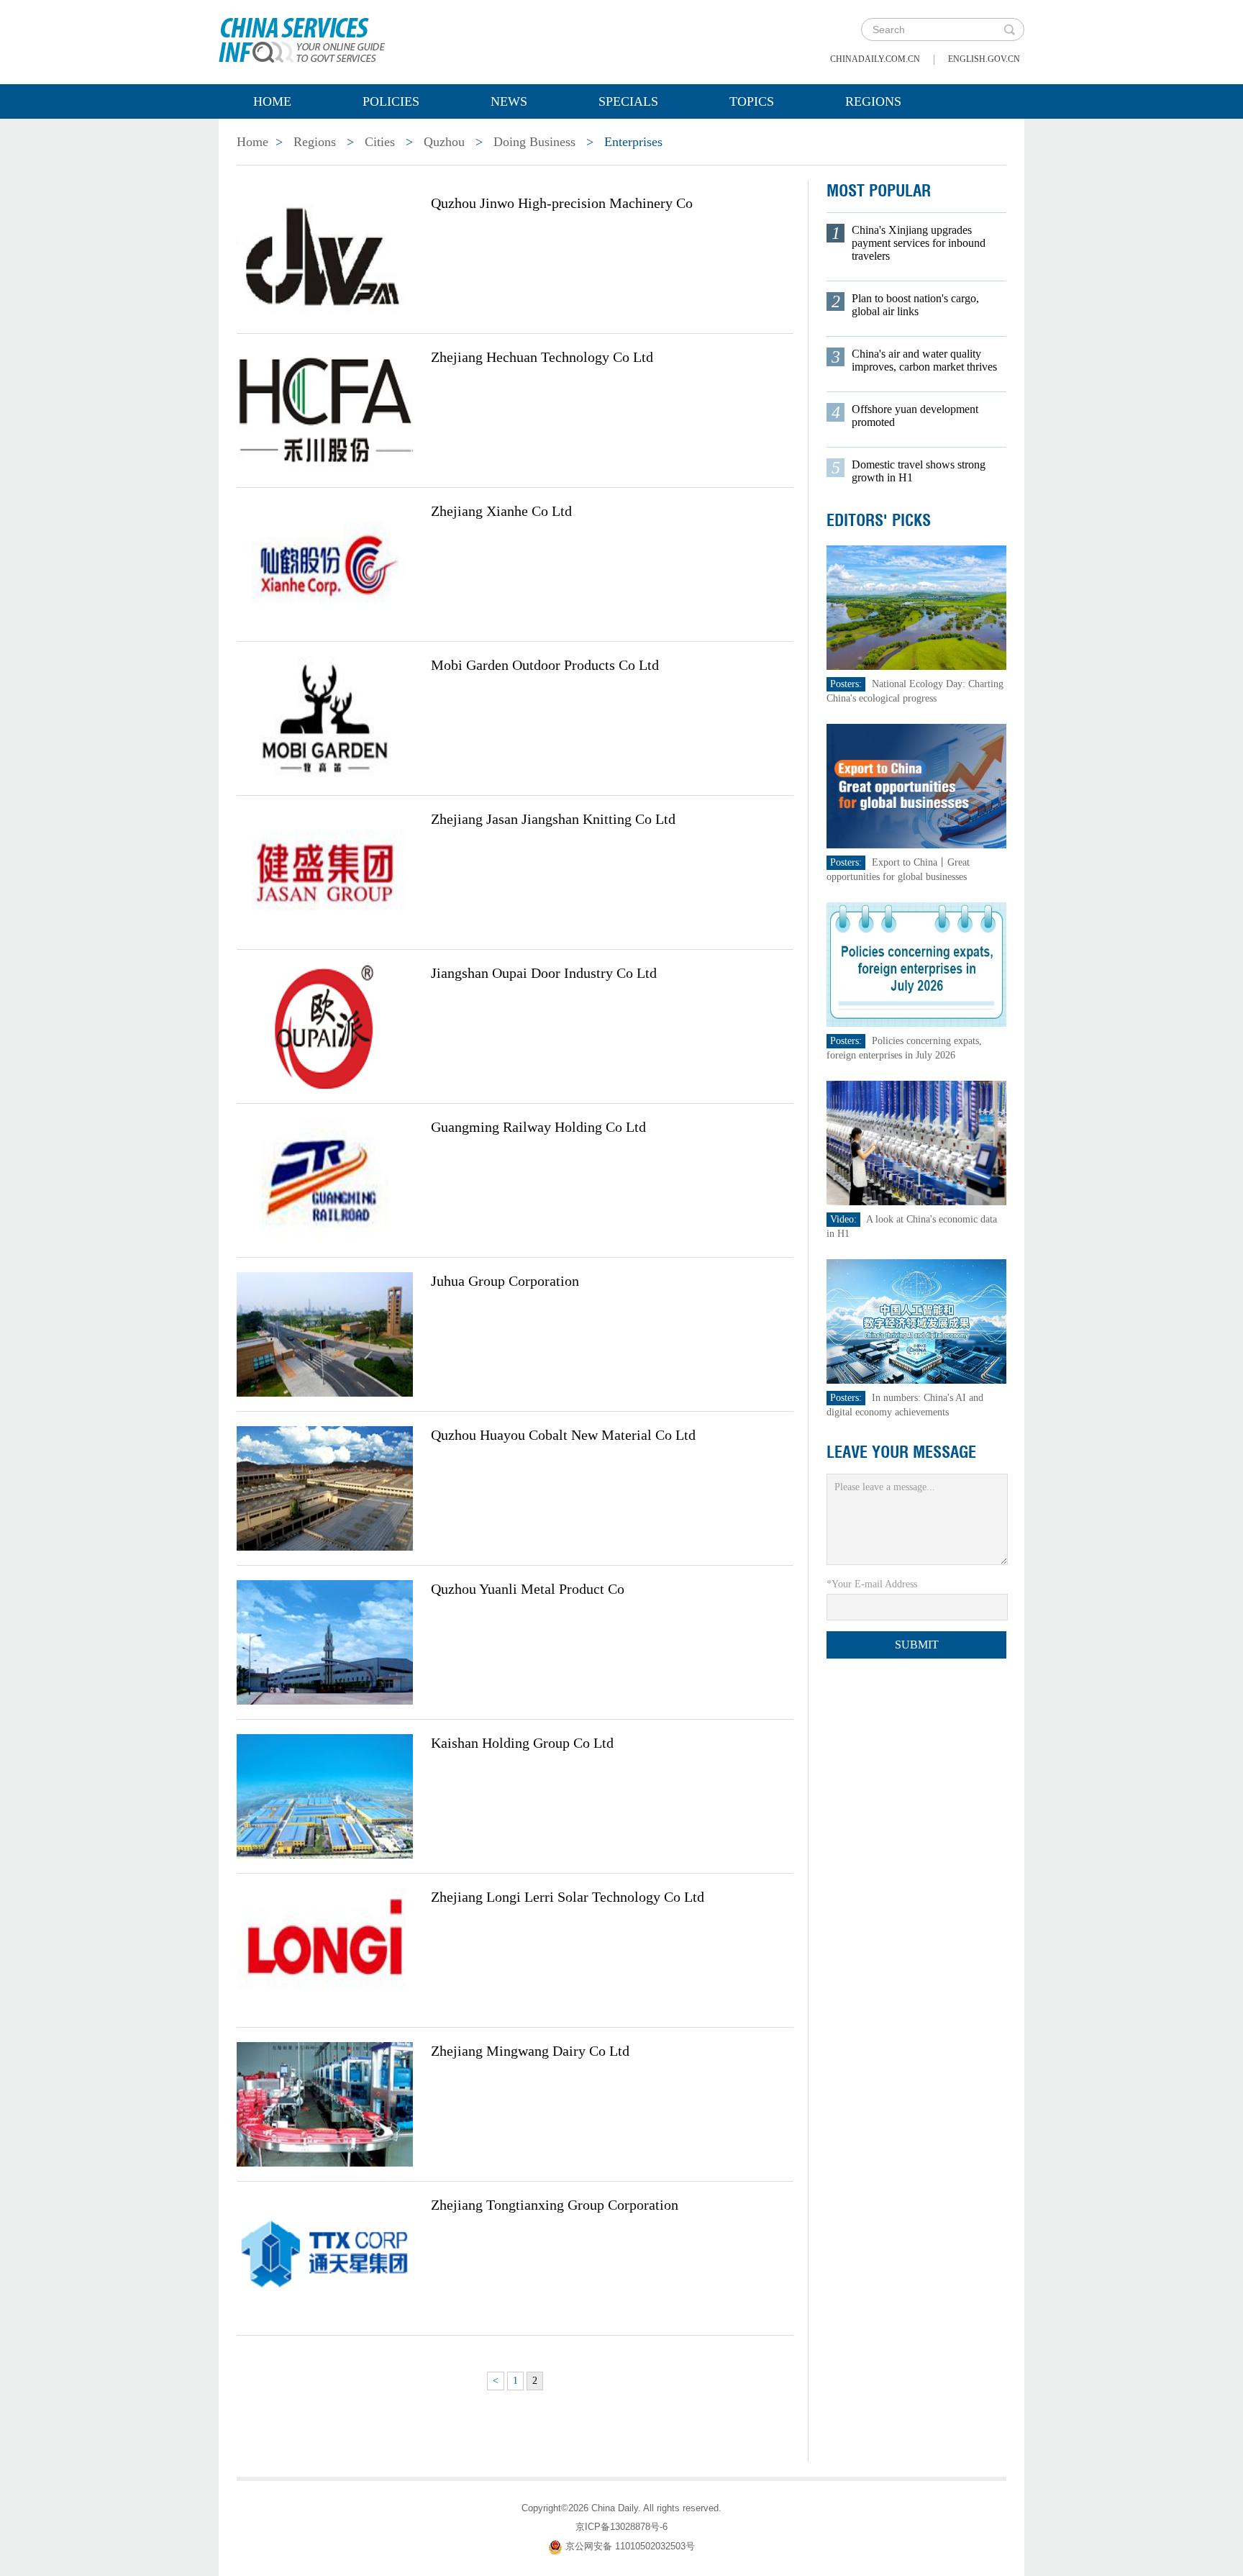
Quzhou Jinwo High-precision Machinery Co (562, 203)
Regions (873, 101)
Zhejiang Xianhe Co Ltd (501, 511)
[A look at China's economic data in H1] (916, 1142)
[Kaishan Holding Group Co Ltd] (325, 1795)
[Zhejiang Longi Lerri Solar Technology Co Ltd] (325, 1949)
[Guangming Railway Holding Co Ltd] (325, 1179)
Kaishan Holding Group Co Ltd (522, 1743)
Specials (628, 101)
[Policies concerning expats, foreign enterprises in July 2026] (916, 964)
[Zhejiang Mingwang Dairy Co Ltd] (325, 2103)
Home (272, 101)
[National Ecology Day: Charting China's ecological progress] (916, 607)
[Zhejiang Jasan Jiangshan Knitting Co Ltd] (325, 871)
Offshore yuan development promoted (915, 416)
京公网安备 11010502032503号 (630, 2546)
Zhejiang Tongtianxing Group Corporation (555, 2205)
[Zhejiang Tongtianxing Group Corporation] (325, 2257)
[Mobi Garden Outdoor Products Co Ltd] (325, 717)
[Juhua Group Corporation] (325, 1333)
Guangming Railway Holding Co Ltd (538, 1127)
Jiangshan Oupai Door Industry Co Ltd (544, 973)
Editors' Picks (879, 520)
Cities (380, 142)
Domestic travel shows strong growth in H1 (919, 471)
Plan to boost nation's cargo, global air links (915, 305)
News (509, 101)
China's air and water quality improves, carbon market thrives (924, 360)
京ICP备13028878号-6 (621, 2527)
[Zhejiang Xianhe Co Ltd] (325, 563)
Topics (752, 101)
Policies (391, 101)
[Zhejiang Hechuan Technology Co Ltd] (325, 409)
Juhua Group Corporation (505, 1281)
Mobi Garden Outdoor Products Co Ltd (545, 665)
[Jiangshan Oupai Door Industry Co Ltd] (325, 1025)
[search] (1009, 30)
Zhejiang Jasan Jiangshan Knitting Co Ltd (553, 819)
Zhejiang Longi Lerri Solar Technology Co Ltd (568, 1897)
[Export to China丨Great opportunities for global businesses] (916, 785)
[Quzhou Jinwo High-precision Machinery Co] (325, 255)
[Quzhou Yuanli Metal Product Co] (325, 1641)
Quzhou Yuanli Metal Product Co (528, 1589)
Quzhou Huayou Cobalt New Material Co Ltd (563, 1435)
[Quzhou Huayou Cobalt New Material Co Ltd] (325, 1487)
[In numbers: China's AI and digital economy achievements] (916, 1321)
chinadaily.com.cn (875, 59)
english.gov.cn (984, 59)
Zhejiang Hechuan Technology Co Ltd (542, 357)
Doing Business (534, 142)
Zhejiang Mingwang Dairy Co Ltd (530, 2051)
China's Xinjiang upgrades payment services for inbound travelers (919, 243)
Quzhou (444, 142)
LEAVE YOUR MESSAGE (901, 1452)
